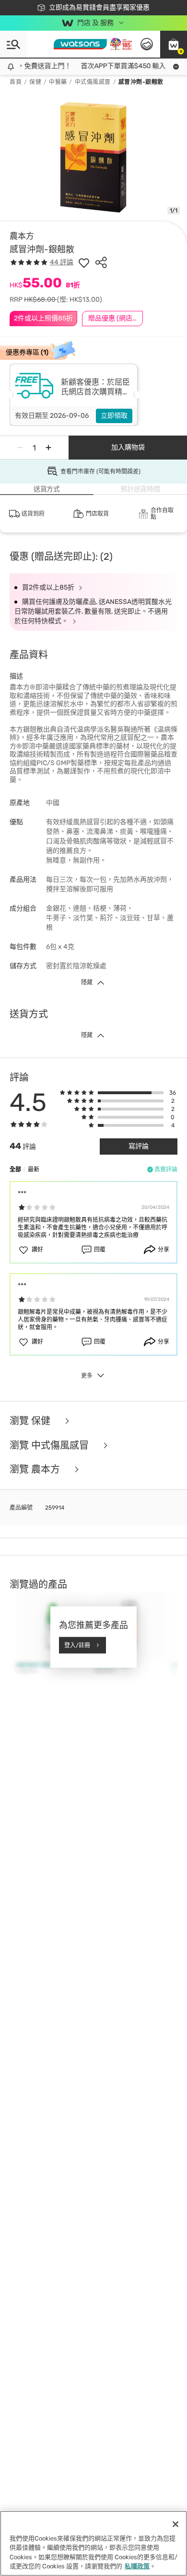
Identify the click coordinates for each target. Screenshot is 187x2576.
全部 (15, 1170)
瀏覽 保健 (31, 1421)
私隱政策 (137, 2566)
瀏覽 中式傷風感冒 (50, 1446)
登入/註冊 (77, 1645)
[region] (93, 2543)
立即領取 (114, 416)
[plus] (48, 448)
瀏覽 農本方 (36, 1470)
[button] (174, 44)
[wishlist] (84, 262)
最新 (34, 1170)
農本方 (22, 236)
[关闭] (175, 2524)
